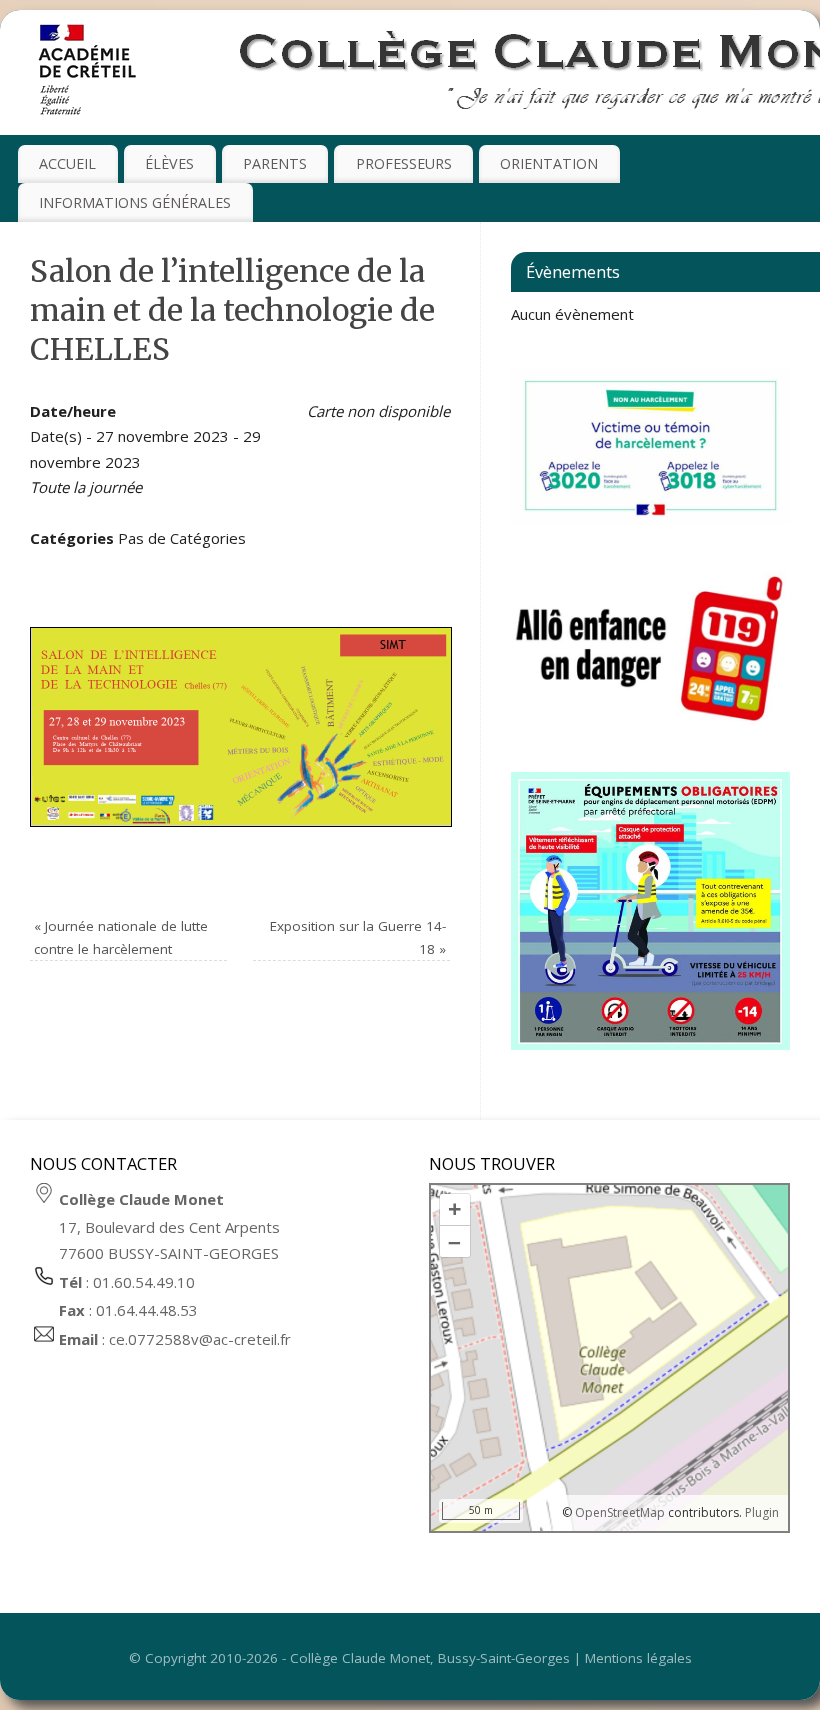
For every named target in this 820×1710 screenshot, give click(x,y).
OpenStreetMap (620, 1512)
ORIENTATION (549, 163)
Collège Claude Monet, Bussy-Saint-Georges (430, 1658)
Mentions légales (638, 1658)
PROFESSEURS (404, 163)
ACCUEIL (67, 163)
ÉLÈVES (169, 163)
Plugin (760, 1512)
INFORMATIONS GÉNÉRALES (135, 202)
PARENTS (275, 163)
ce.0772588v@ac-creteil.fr (200, 1339)
